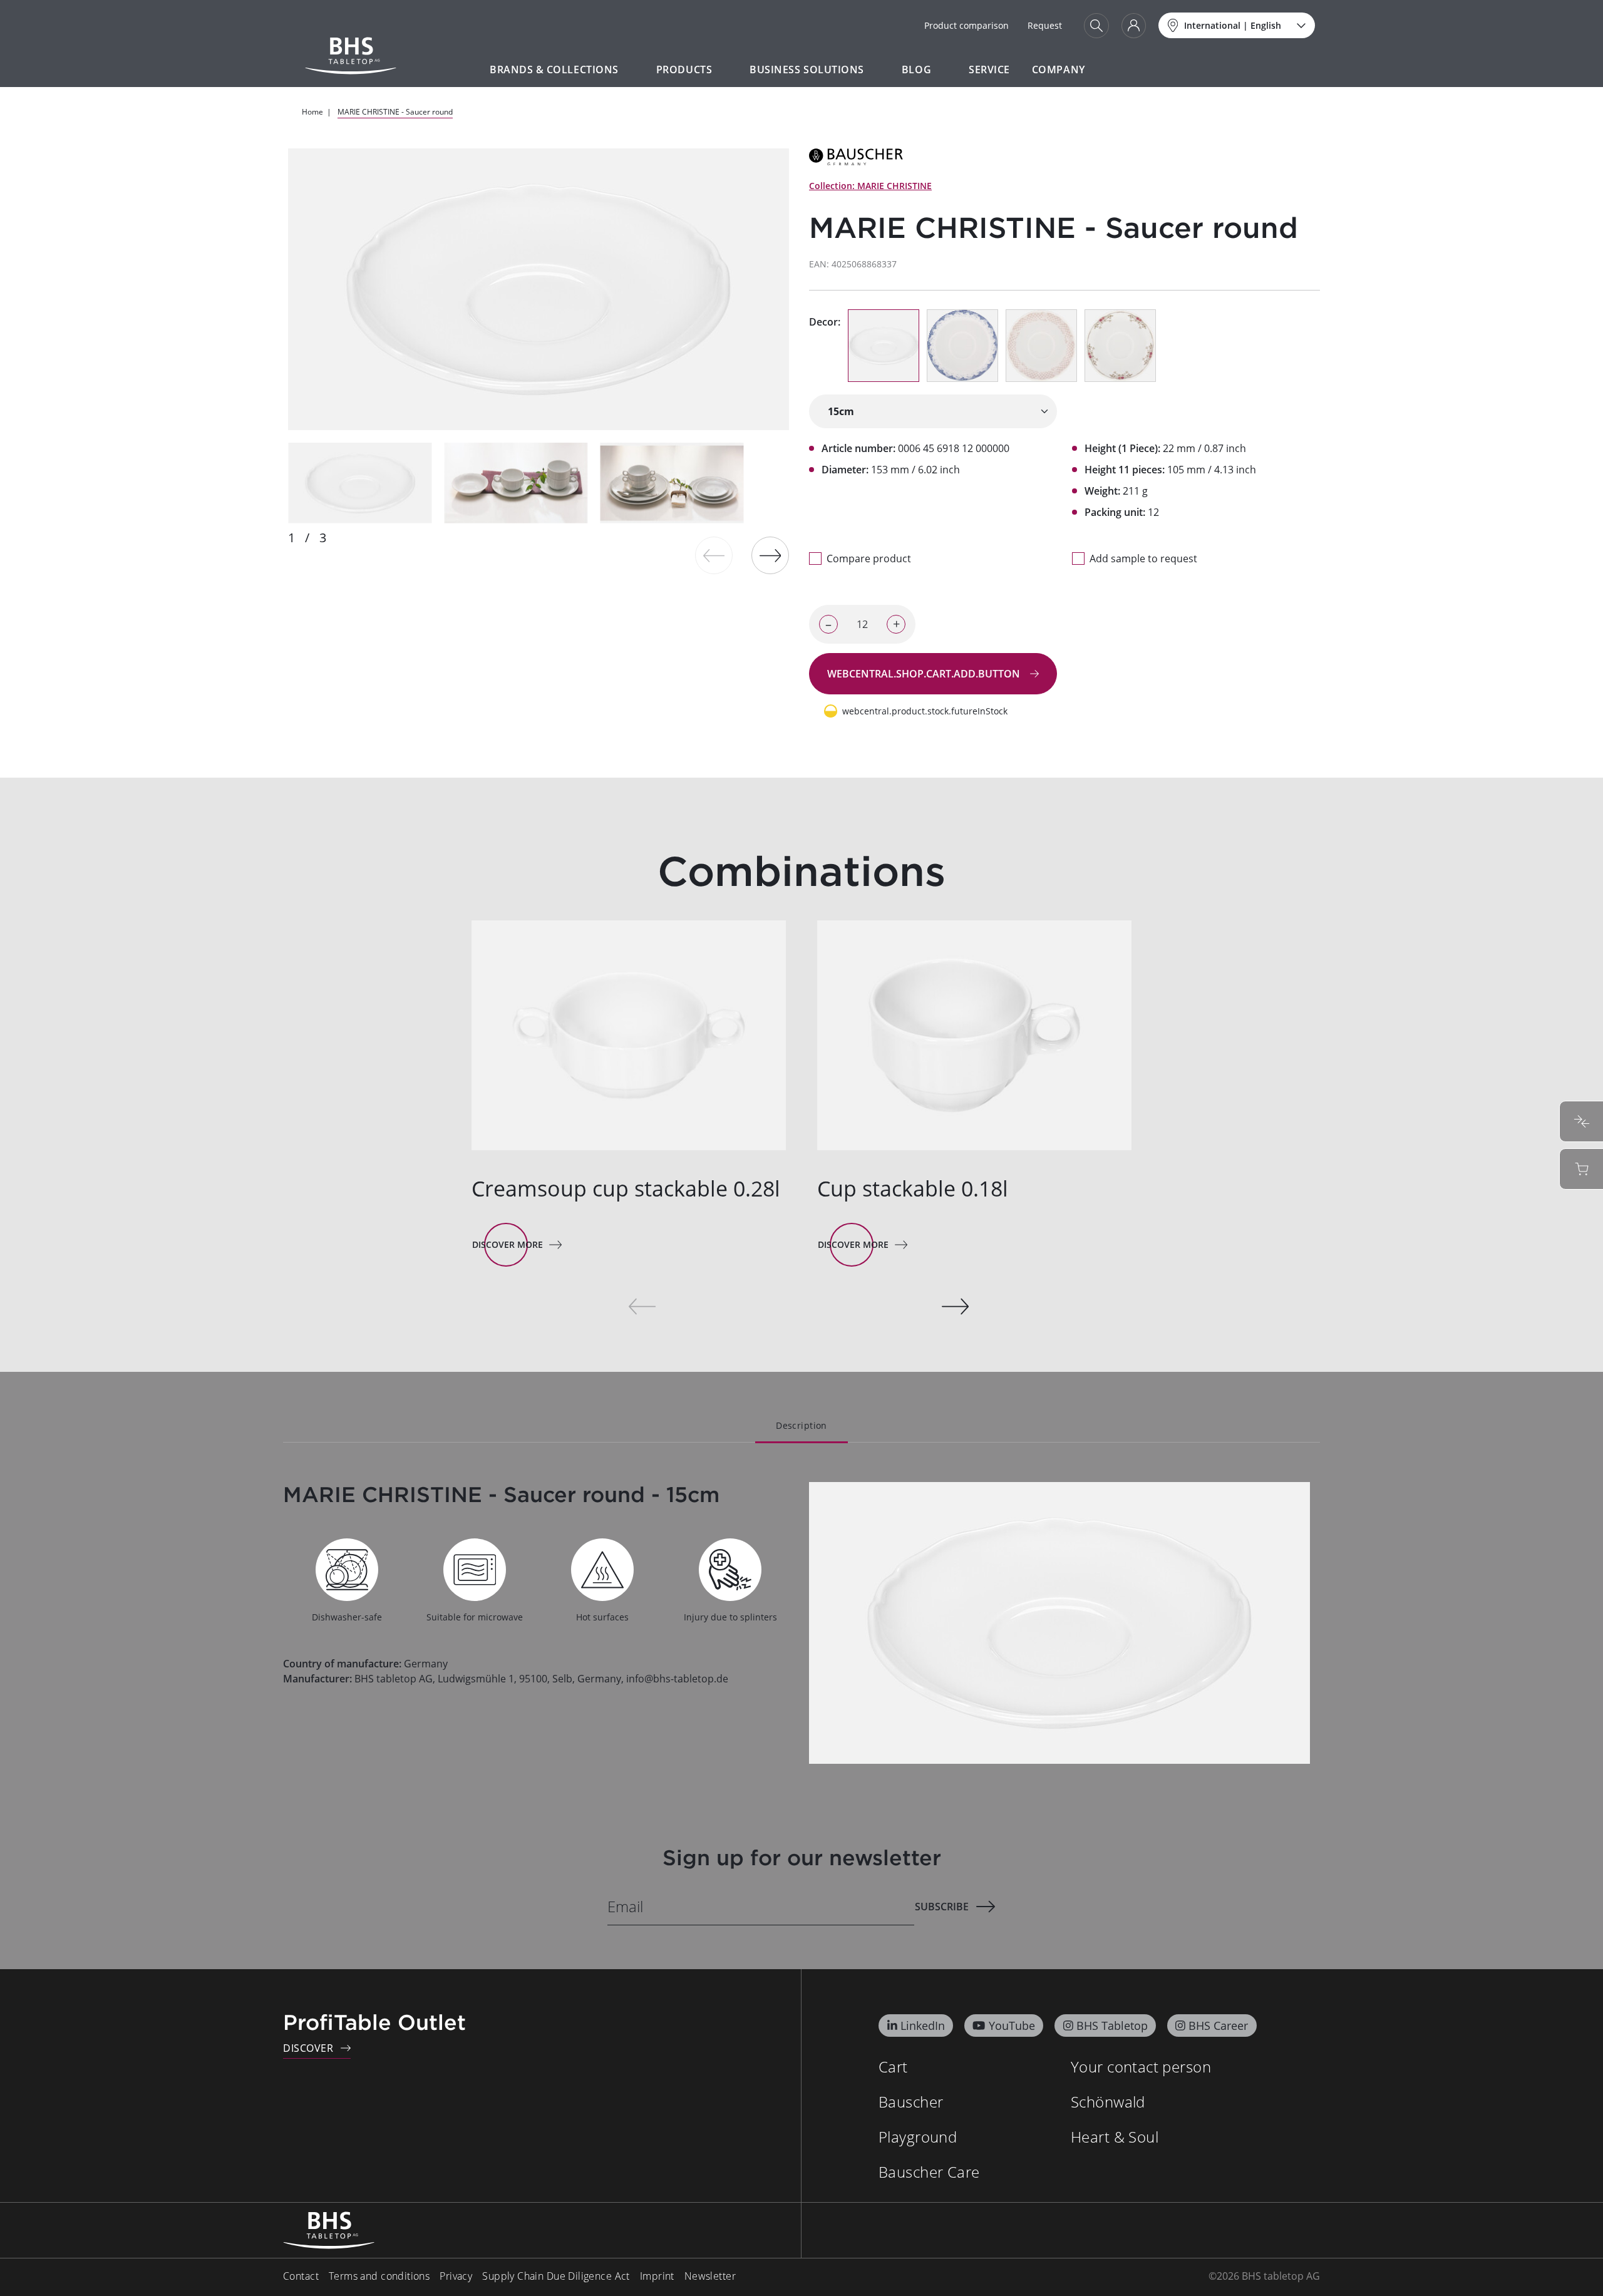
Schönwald (1108, 2102)
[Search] (1096, 26)
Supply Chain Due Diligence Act (556, 2276)
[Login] (1134, 26)
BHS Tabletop (1112, 2026)
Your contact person (1141, 2067)
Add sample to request (1143, 559)
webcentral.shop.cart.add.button (925, 674)
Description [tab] (801, 1425)
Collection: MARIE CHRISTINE (870, 186)
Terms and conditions (379, 2276)
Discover (308, 2048)
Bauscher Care (929, 2172)
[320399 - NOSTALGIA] (962, 346)
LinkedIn (923, 2026)
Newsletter (710, 2276)
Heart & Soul (1115, 2137)
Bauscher (911, 2102)
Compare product (869, 559)
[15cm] (933, 411)
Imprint (657, 2276)
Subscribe (942, 1907)
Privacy (456, 2276)
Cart (893, 2067)
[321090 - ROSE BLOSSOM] (1041, 346)
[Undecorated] (884, 346)
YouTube (1012, 2026)
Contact (301, 2276)
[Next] (770, 555)
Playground (918, 2137)
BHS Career (1218, 2026)
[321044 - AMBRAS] (1120, 346)
